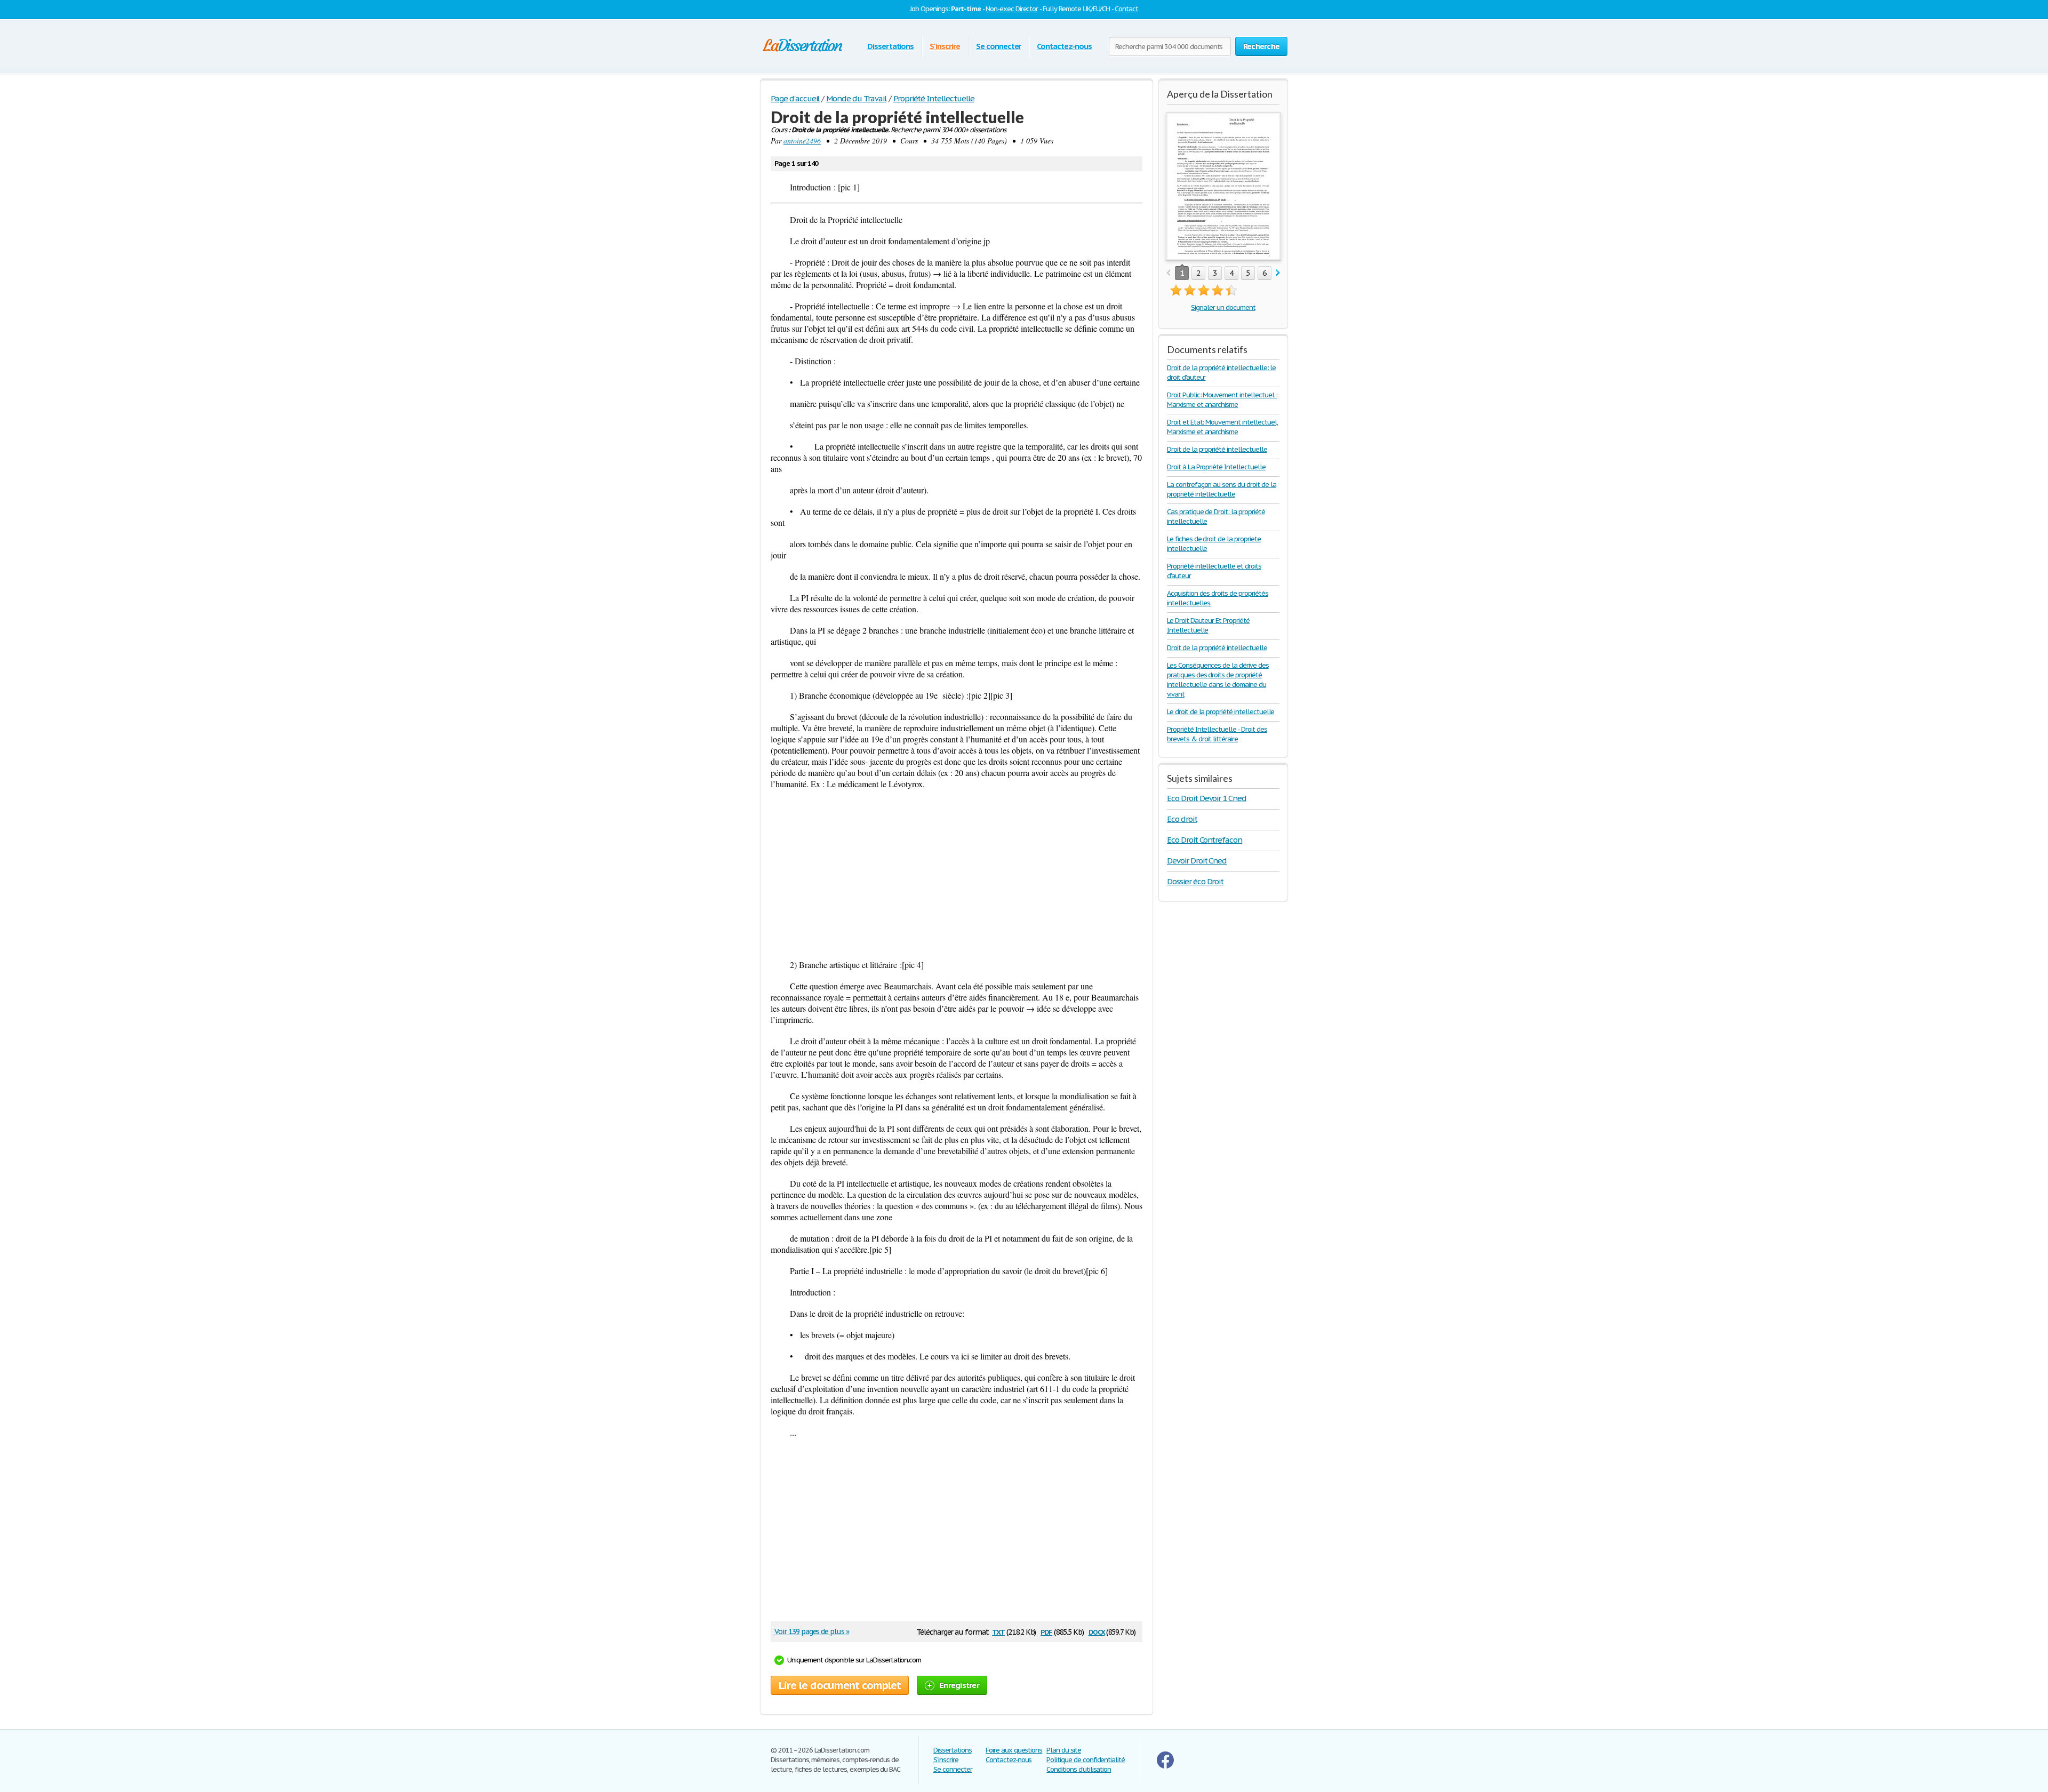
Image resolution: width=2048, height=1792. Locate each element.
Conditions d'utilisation (1079, 1769)
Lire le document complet (840, 1685)
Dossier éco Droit (1195, 881)
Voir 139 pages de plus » (812, 1631)
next (1278, 273)
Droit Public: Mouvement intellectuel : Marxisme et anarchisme (1222, 400)
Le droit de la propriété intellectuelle (1221, 712)
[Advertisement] (957, 874)
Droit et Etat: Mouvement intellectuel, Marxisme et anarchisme (1222, 427)
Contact (1126, 9)
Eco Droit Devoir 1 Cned (1207, 798)
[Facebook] (1165, 1766)
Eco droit (1182, 819)
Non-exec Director (1012, 9)
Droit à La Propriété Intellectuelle (1216, 467)
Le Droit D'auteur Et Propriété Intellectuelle (1208, 625)
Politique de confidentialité (1086, 1760)
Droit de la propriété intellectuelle (1217, 449)
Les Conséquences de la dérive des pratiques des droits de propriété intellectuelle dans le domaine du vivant (1218, 680)
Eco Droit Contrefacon (1205, 840)
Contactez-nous (1064, 46)
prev (1168, 273)
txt (998, 1631)
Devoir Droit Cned (1197, 861)
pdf (1046, 1631)
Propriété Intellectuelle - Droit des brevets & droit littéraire (1217, 734)
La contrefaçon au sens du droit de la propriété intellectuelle (1222, 489)
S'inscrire (945, 46)
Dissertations (890, 46)
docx (1097, 1631)
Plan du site (1064, 1750)
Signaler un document (1223, 307)
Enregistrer (959, 1685)
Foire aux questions (1014, 1750)
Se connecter (999, 46)
